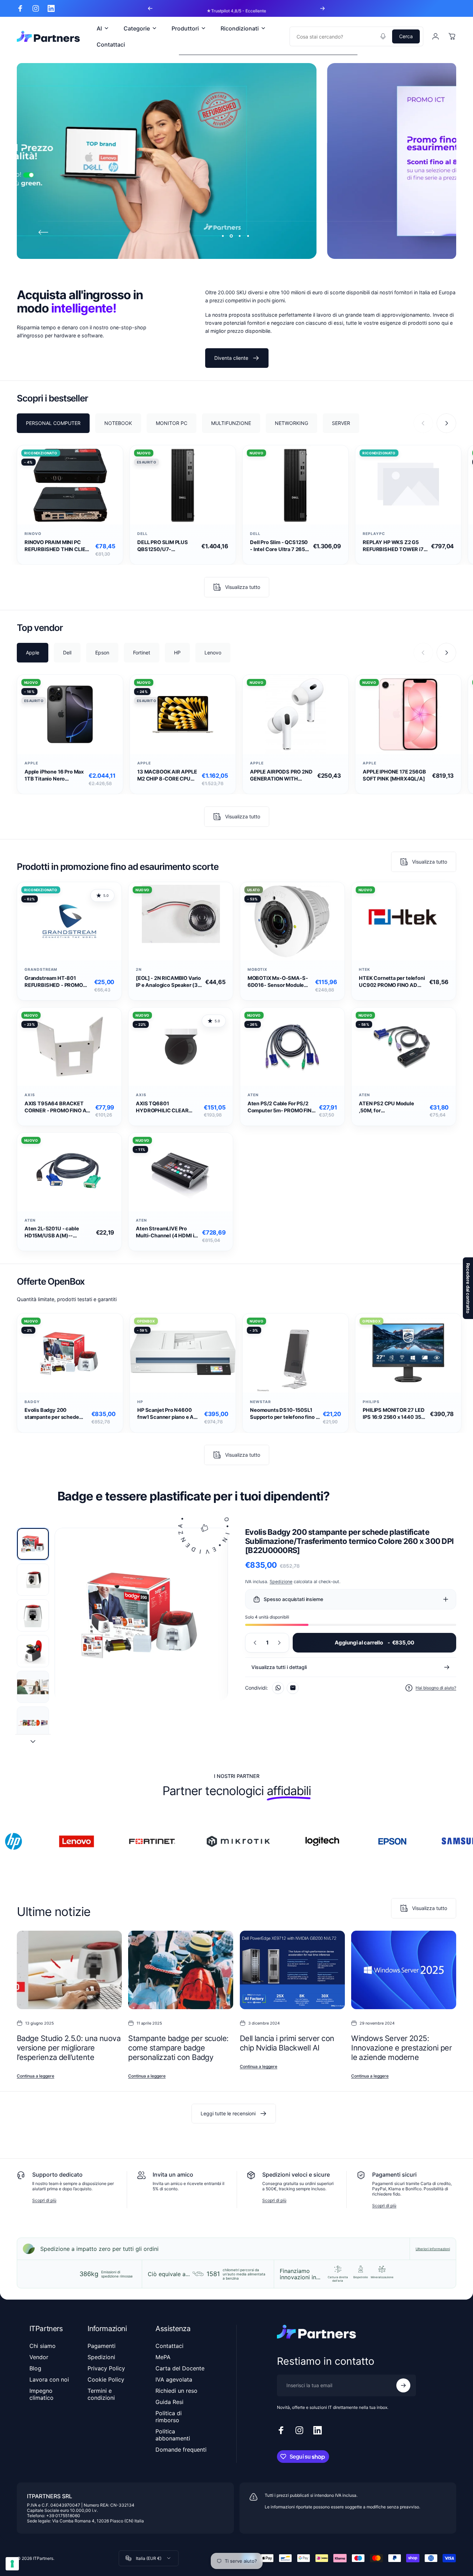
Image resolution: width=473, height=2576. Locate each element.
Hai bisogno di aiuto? (436, 1688)
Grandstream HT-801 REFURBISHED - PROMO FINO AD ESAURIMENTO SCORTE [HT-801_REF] (54, 982)
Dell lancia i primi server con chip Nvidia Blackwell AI (287, 2043)
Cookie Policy (106, 2379)
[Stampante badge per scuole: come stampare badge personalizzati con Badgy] (181, 1970)
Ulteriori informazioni (433, 2249)
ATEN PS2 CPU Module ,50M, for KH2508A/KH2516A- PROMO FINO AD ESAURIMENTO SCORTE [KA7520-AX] (389, 1107)
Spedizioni (101, 2357)
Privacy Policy (106, 2368)
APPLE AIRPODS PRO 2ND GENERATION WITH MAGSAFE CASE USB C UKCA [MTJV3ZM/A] (281, 775)
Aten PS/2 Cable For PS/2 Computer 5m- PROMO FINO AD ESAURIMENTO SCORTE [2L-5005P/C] (281, 1107)
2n (139, 970)
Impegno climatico (41, 2394)
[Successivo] (322, 8)
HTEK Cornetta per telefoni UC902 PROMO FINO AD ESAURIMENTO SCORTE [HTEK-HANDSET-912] (392, 982)
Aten (253, 1095)
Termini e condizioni (101, 2394)
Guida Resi (169, 2402)
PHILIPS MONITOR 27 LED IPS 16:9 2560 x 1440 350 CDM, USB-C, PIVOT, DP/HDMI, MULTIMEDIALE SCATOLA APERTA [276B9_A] (394, 1414)
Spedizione (281, 1582)
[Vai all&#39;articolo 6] (33, 1723)
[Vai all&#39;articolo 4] (33, 1651)
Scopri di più (44, 2200)
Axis (30, 1095)
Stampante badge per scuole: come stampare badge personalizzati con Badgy (178, 2048)
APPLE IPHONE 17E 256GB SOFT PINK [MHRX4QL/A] (394, 775)
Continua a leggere (36, 2076)
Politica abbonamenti (173, 2435)
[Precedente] (150, 8)
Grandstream (41, 970)
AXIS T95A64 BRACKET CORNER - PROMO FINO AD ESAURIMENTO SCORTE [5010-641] (57, 1107)
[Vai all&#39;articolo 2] (33, 1580)
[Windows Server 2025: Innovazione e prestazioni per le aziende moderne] (404, 1970)
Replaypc (374, 534)
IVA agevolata (174, 2379)
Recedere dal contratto (468, 1288)
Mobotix (258, 970)
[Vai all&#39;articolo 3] (33, 1615)
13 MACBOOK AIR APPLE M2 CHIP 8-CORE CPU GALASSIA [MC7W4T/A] (167, 775)
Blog (35, 2368)
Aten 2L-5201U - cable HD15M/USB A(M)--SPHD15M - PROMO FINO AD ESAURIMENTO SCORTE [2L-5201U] (59, 1232)
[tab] (53, 423)
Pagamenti (102, 2346)
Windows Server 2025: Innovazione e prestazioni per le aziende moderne (401, 2048)
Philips (371, 1402)
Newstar (260, 1402)
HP (140, 1402)
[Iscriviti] (403, 2385)
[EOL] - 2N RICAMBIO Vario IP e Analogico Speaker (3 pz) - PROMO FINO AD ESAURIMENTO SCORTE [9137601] (168, 982)
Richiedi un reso (176, 2391)
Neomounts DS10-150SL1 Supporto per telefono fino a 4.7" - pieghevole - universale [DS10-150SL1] (284, 1414)
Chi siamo (43, 2346)
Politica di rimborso (169, 2417)
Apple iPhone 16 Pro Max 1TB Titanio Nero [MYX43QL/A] (54, 775)
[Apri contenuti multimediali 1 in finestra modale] (141, 1615)
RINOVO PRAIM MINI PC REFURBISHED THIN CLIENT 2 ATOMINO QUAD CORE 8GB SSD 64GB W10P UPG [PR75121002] (58, 546)
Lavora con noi (49, 2379)
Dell (142, 534)
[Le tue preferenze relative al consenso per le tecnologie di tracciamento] (12, 2564)
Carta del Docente (180, 2368)
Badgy (32, 1402)
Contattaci (169, 2346)
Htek (364, 970)
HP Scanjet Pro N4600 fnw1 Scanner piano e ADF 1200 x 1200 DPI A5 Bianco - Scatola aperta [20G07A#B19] (169, 1414)
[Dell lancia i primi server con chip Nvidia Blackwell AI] (292, 1970)
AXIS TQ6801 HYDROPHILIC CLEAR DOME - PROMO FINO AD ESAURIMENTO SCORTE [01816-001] (166, 1107)
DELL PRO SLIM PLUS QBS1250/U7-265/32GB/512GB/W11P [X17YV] (166, 546)
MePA (163, 2357)
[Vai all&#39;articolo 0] (33, 1544)
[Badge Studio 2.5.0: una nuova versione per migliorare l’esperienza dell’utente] (69, 1970)
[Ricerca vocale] (383, 36)
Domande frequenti (181, 2450)
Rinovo (33, 534)
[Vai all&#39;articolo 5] (33, 1687)
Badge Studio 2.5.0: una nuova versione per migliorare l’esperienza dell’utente (69, 2048)
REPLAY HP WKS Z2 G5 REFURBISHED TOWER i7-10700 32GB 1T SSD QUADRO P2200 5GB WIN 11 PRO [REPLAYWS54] (394, 546)
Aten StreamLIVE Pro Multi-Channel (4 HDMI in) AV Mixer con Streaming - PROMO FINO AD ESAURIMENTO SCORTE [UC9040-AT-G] (168, 1232)
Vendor (39, 2357)
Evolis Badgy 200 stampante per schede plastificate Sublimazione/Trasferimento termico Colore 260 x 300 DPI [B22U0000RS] (57, 1414)
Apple (31, 763)
